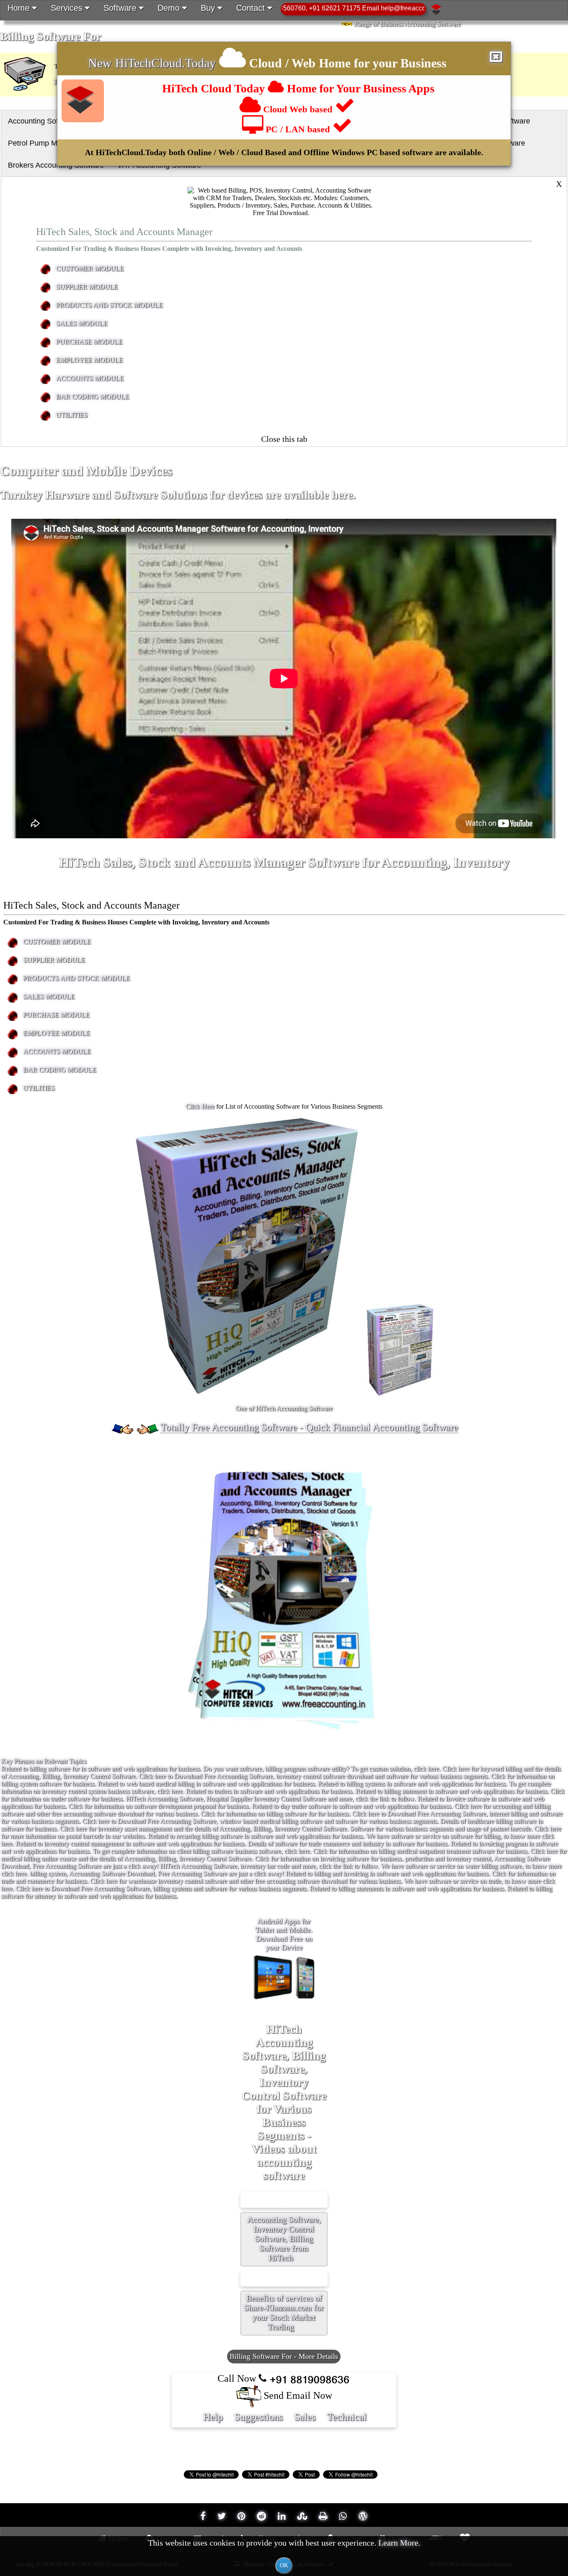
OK (284, 2565)
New (102, 63)
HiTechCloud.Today (165, 63)
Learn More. (399, 2543)
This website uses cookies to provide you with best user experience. (284, 2553)
